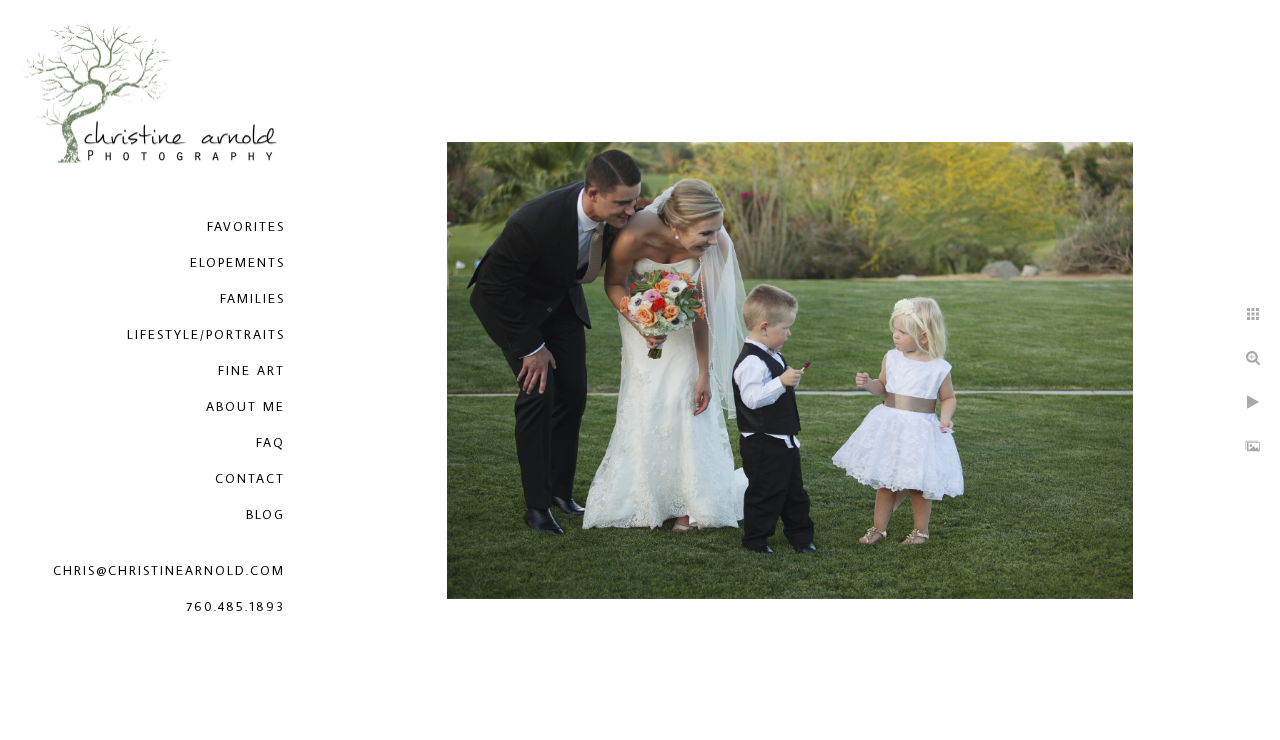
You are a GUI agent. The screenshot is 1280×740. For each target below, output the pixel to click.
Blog (265, 514)
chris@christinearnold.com (169, 570)
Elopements (237, 262)
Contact (250, 478)
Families (252, 298)
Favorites (246, 226)
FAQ (270, 442)
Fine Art (251, 370)
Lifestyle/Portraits (206, 334)
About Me (245, 406)
